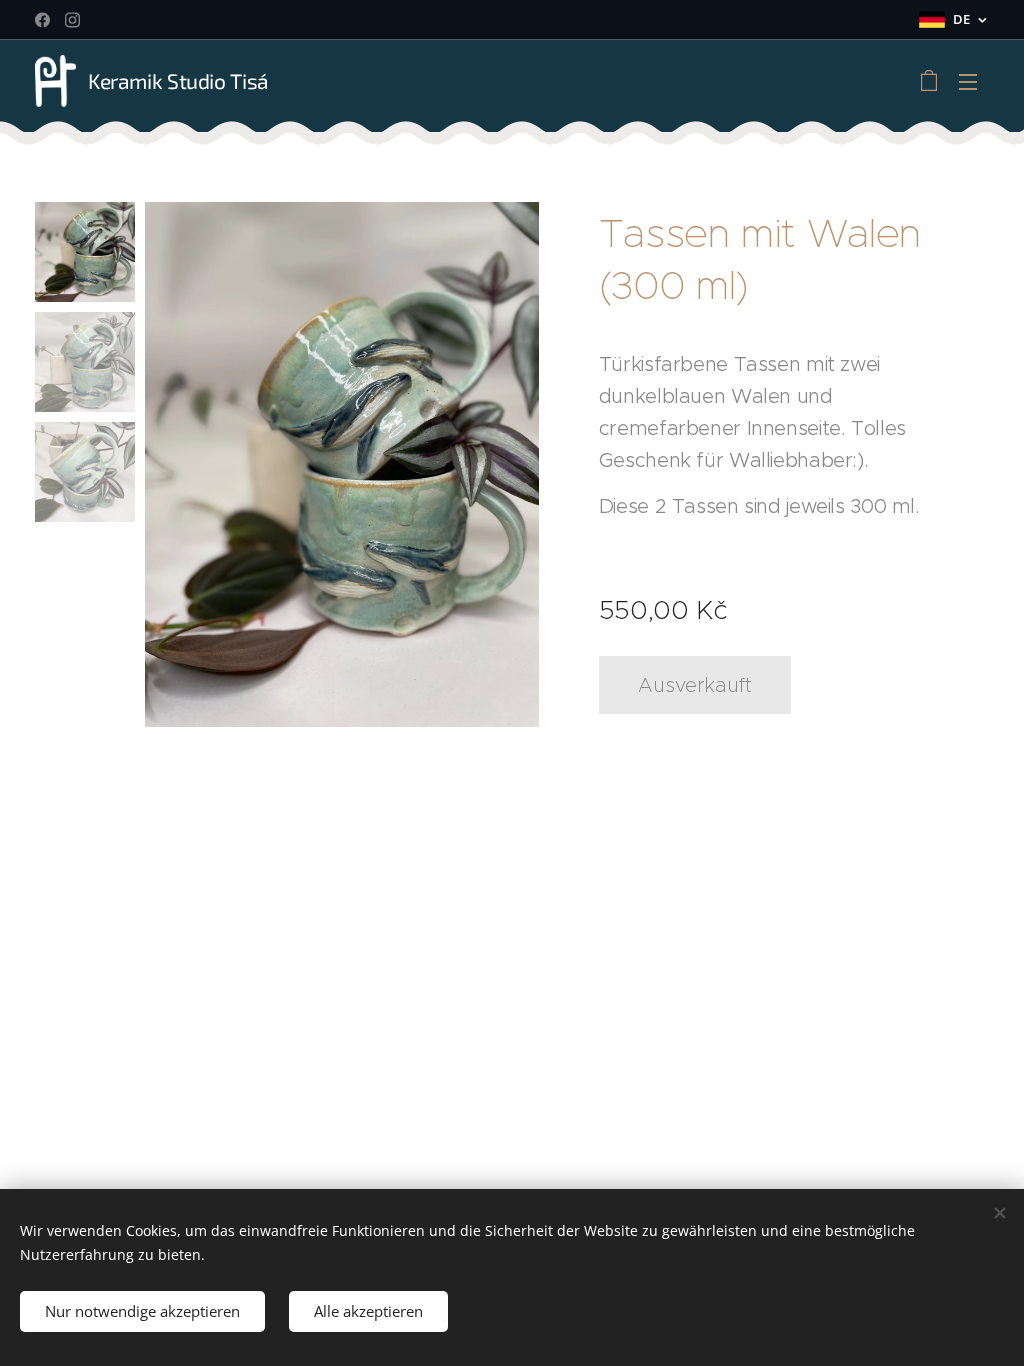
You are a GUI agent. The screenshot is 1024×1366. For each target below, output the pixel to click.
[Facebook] (42, 20)
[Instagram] (72, 20)
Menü (974, 81)
